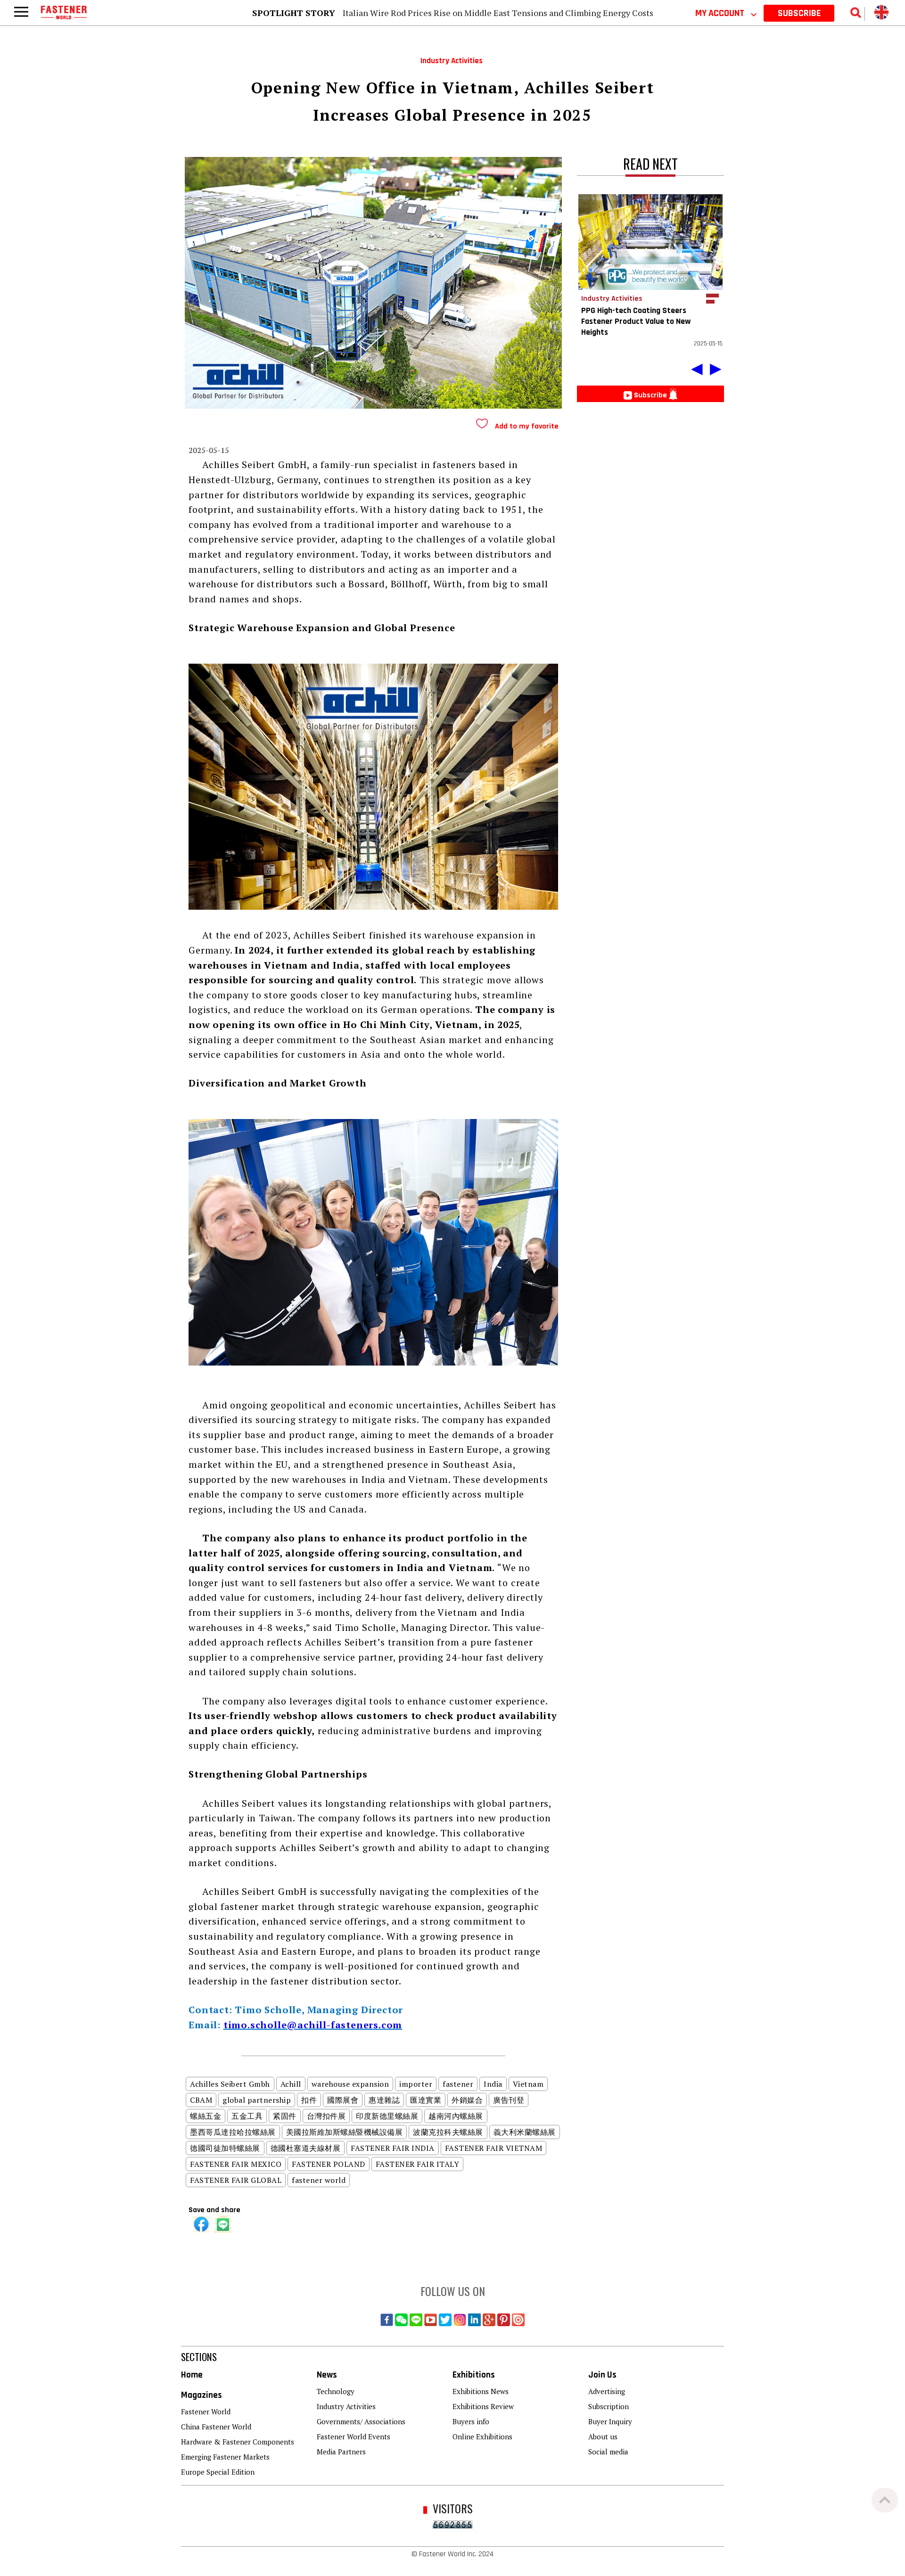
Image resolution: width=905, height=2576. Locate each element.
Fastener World (206, 2411)
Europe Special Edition (218, 2472)
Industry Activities (346, 2406)
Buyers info (471, 2421)
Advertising (607, 2391)
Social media (608, 2452)
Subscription (609, 2406)
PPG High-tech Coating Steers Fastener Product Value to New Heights (636, 321)
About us (603, 2436)
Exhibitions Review (483, 2406)
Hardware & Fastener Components (238, 2442)
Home (192, 2375)
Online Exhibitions (482, 2436)
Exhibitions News (481, 2391)
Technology (336, 2391)
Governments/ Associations (361, 2421)
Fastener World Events (354, 2436)
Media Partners (341, 2452)
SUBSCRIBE (799, 13)
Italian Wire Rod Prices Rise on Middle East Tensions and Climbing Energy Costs (498, 13)
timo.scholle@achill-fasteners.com (313, 2025)
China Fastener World (216, 2427)
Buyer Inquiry (610, 2421)
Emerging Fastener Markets (225, 2457)
